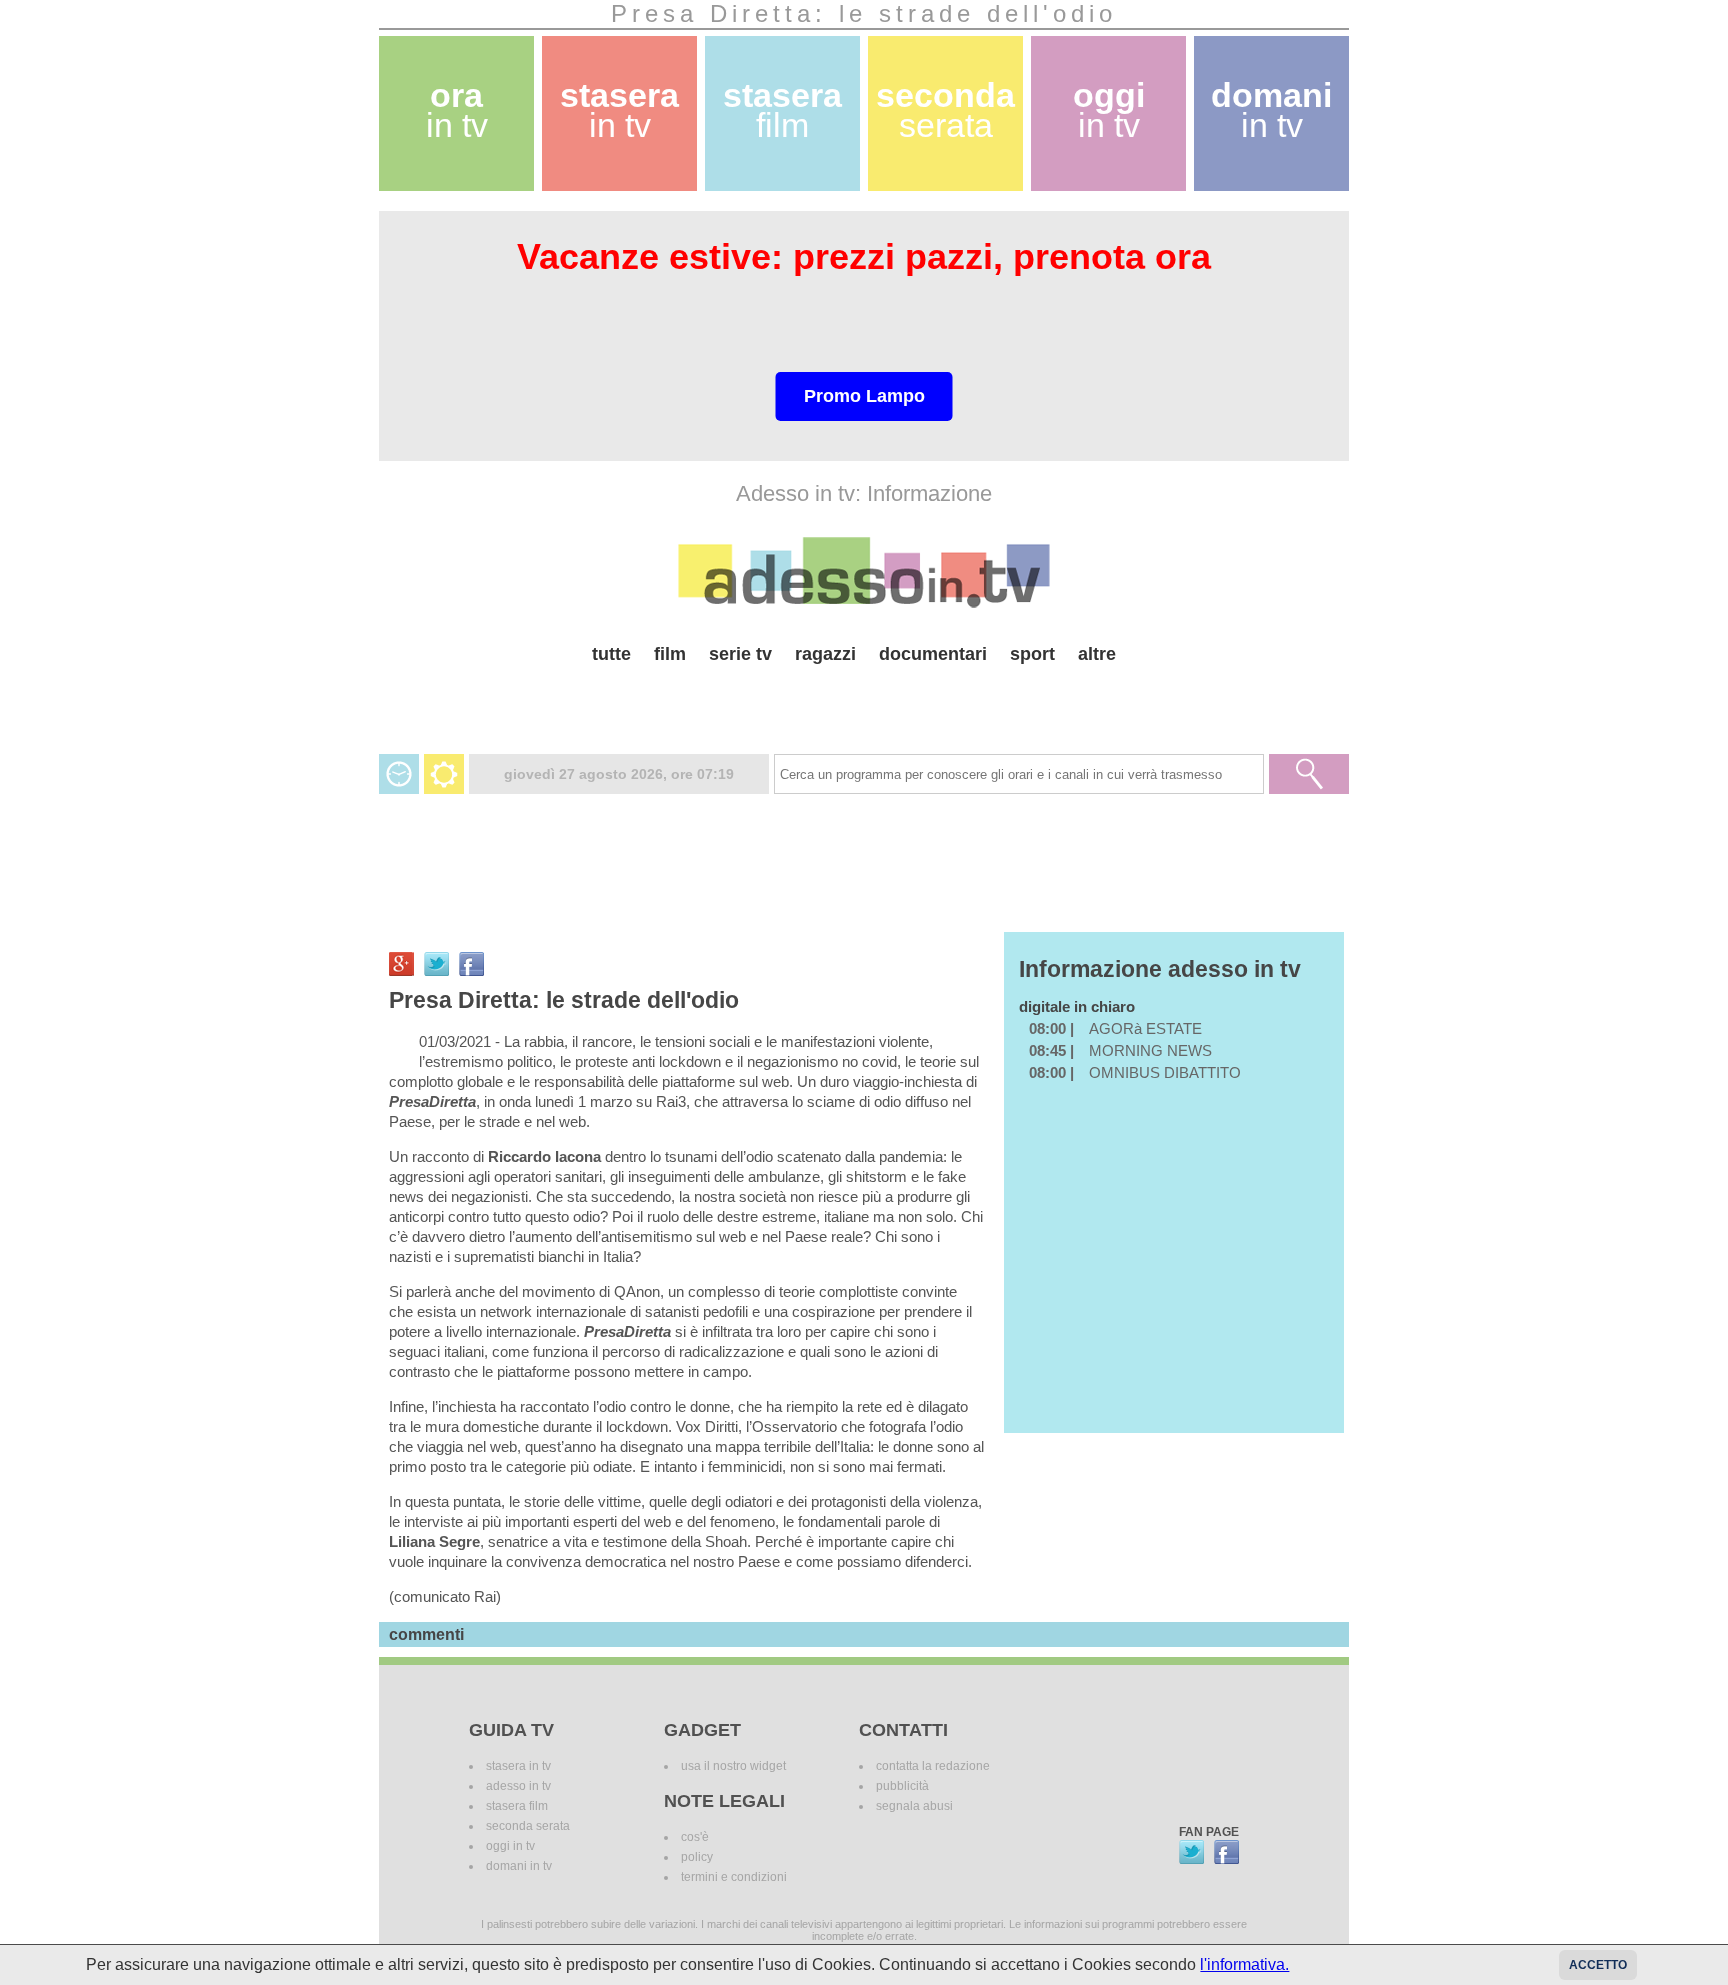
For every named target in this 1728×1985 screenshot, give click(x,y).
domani (1271, 110)
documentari (933, 654)
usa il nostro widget (733, 1766)
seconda (945, 110)
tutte (611, 654)
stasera (619, 110)
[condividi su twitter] (436, 964)
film (670, 654)
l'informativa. (1244, 1964)
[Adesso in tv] (864, 572)
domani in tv (519, 1866)
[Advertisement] (864, 701)
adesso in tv (518, 1786)
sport (1032, 654)
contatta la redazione (933, 1766)
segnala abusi (914, 1806)
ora (457, 110)
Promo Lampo (864, 396)
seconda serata (528, 1826)
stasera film (517, 1806)
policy (697, 1857)
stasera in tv (518, 1766)
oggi (1109, 110)
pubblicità (902, 1786)
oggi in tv (510, 1846)
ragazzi (825, 654)
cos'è (695, 1837)
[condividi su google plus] (401, 964)
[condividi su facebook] (471, 964)
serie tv (740, 654)
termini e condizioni (734, 1877)
